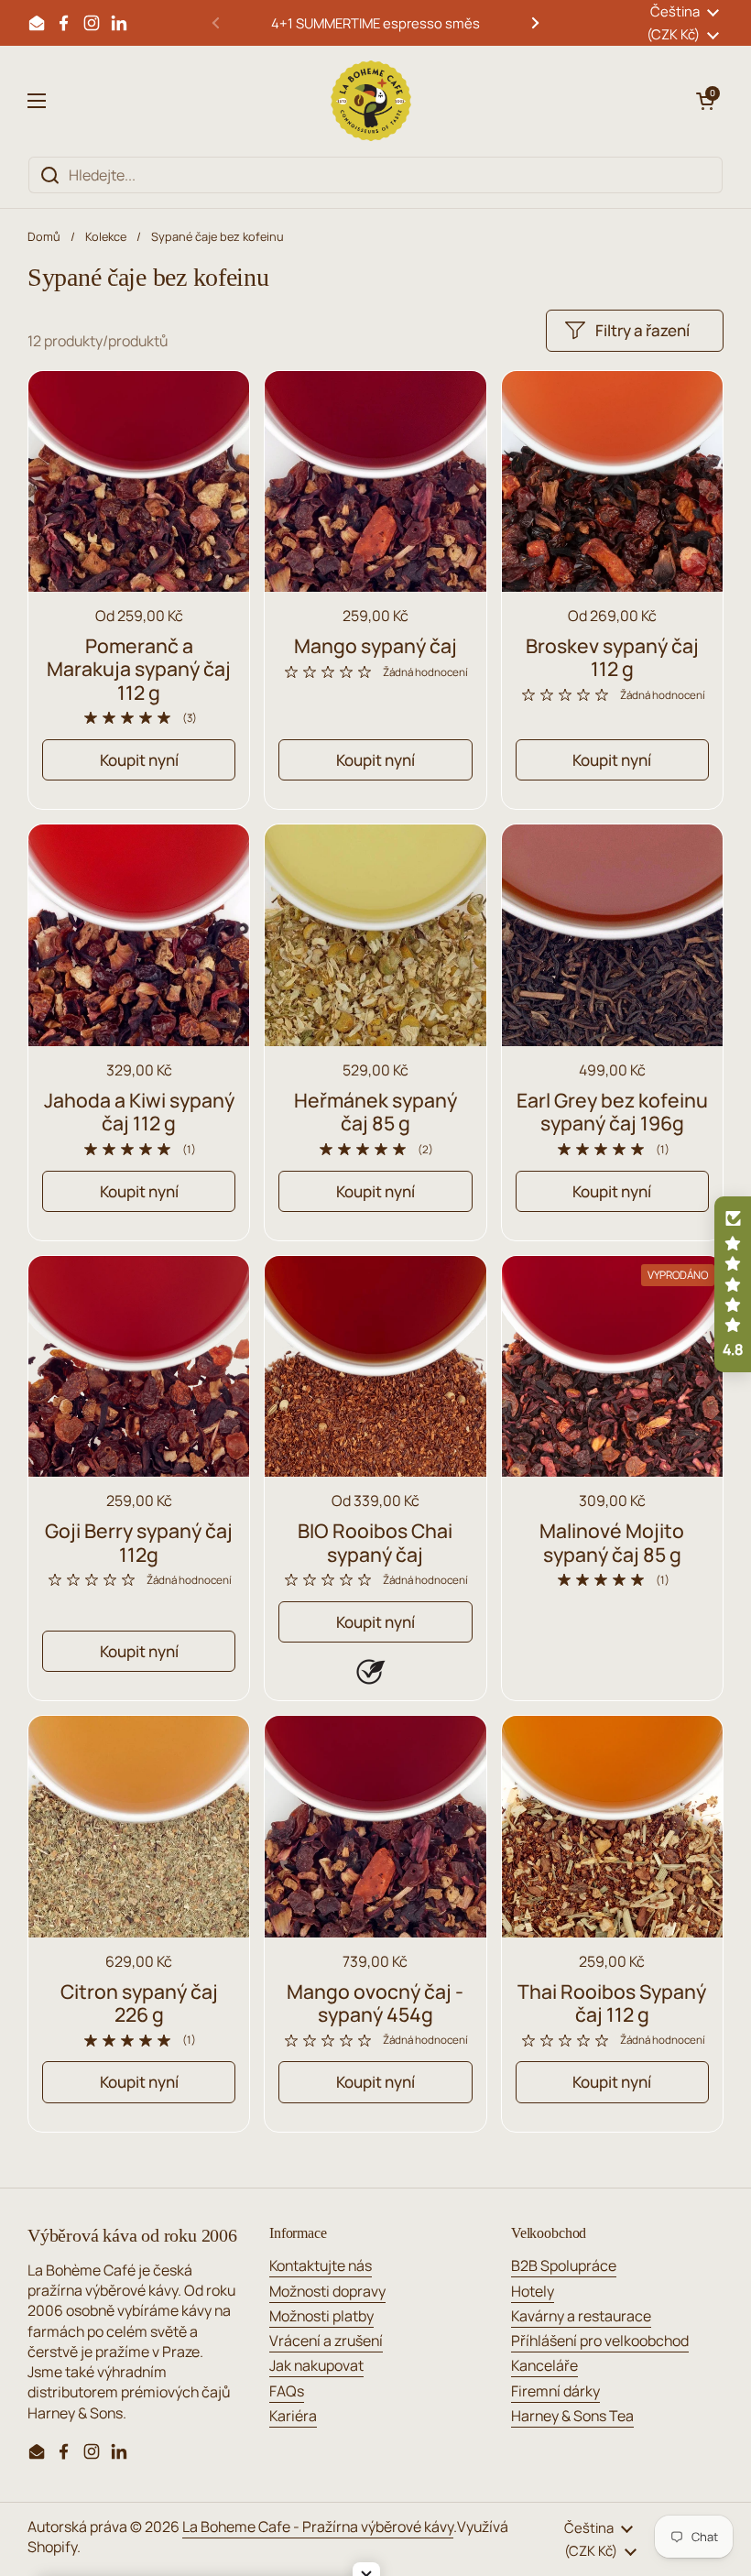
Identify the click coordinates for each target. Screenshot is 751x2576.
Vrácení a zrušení (326, 2341)
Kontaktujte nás (321, 2265)
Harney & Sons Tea (572, 2416)
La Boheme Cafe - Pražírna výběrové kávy (318, 2527)
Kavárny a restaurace (581, 2316)
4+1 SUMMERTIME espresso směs (375, 23)
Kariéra (293, 2416)
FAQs (287, 2391)
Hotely (533, 2291)
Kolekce (106, 236)
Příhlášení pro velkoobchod (600, 2341)
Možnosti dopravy (327, 2291)
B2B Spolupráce (564, 2265)
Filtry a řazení (642, 330)
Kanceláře (544, 2365)
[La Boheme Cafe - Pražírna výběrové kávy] (371, 101)
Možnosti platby (321, 2316)
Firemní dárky (555, 2391)
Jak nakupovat (316, 2365)
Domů (44, 236)
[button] (705, 101)
